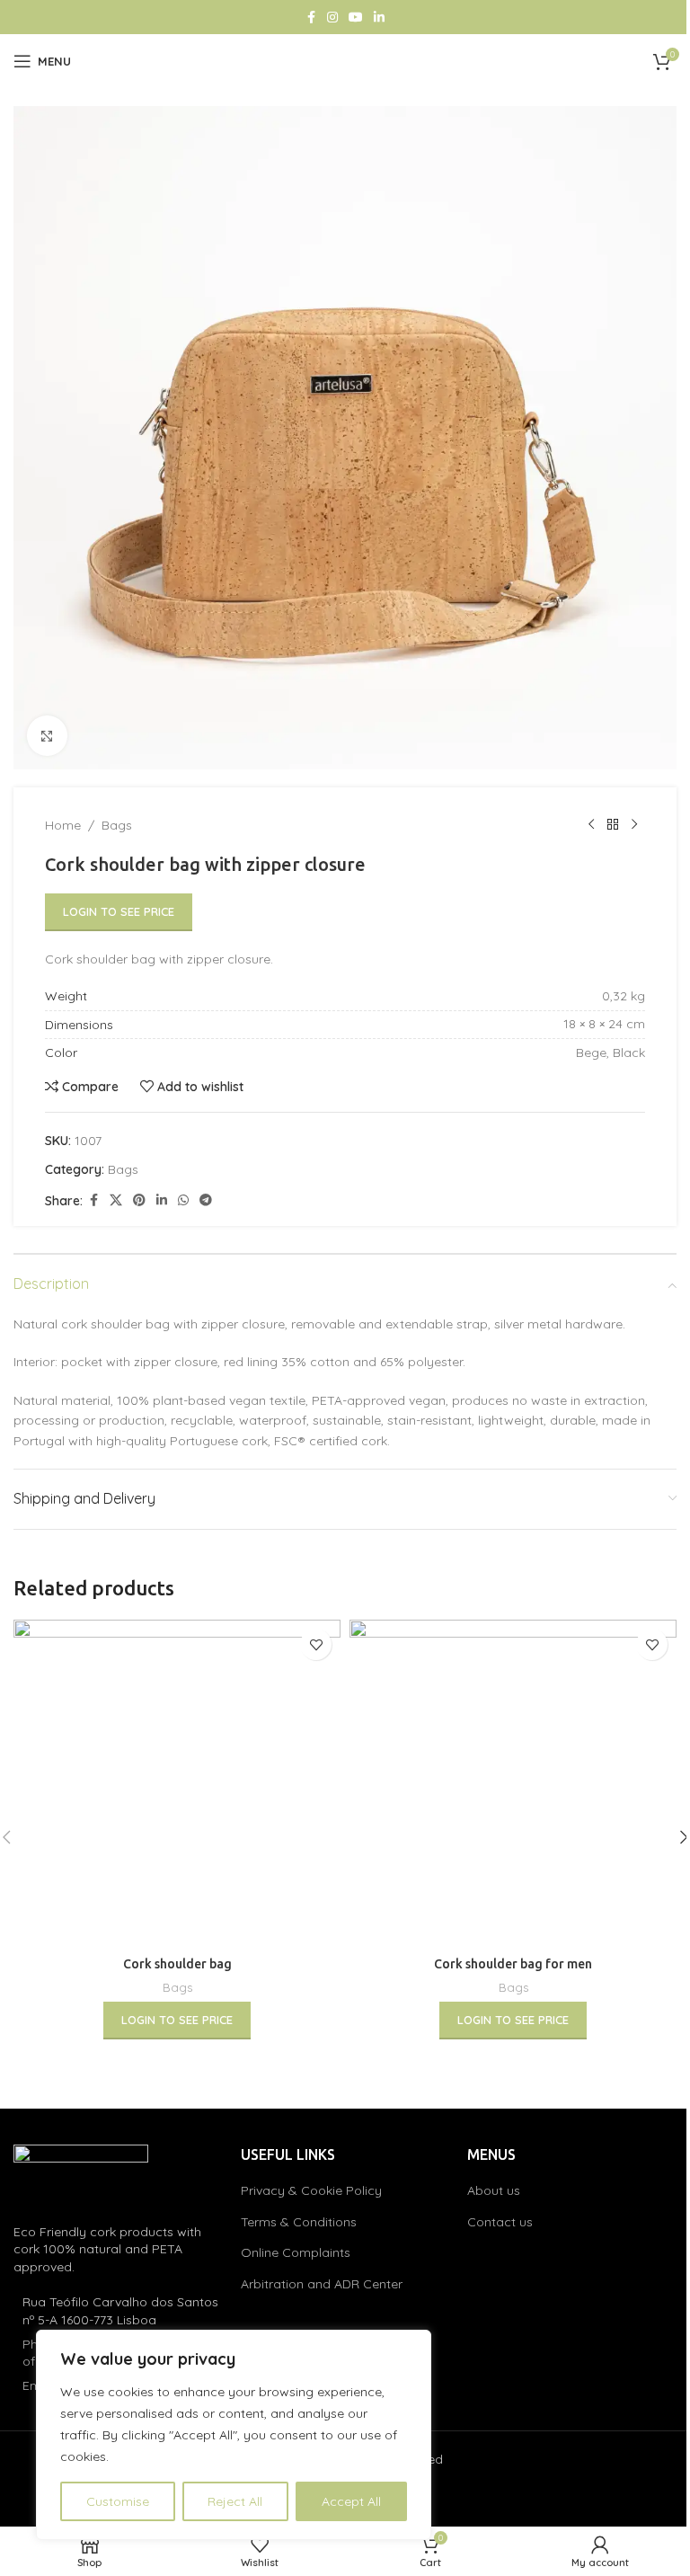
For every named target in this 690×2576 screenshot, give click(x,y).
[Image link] (81, 2173)
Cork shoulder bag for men (513, 1964)
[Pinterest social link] (139, 1200)
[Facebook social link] (311, 18)
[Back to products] (613, 825)
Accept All (351, 2501)
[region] (234, 2435)
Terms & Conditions (299, 2222)
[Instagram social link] (332, 18)
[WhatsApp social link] (183, 1200)
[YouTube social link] (356, 18)
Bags (117, 825)
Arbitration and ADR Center (322, 2284)
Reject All (235, 2501)
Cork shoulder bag (177, 1964)
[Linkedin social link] (379, 18)
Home (63, 825)
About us (494, 2190)
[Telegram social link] (206, 1200)
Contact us (500, 2222)
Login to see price (119, 911)
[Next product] (634, 825)
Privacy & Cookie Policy (311, 2190)
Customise (118, 2501)
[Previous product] (591, 825)
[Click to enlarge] (47, 736)
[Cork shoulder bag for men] (513, 1783)
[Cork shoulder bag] (177, 1783)
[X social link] (116, 1200)
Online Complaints (296, 2252)
